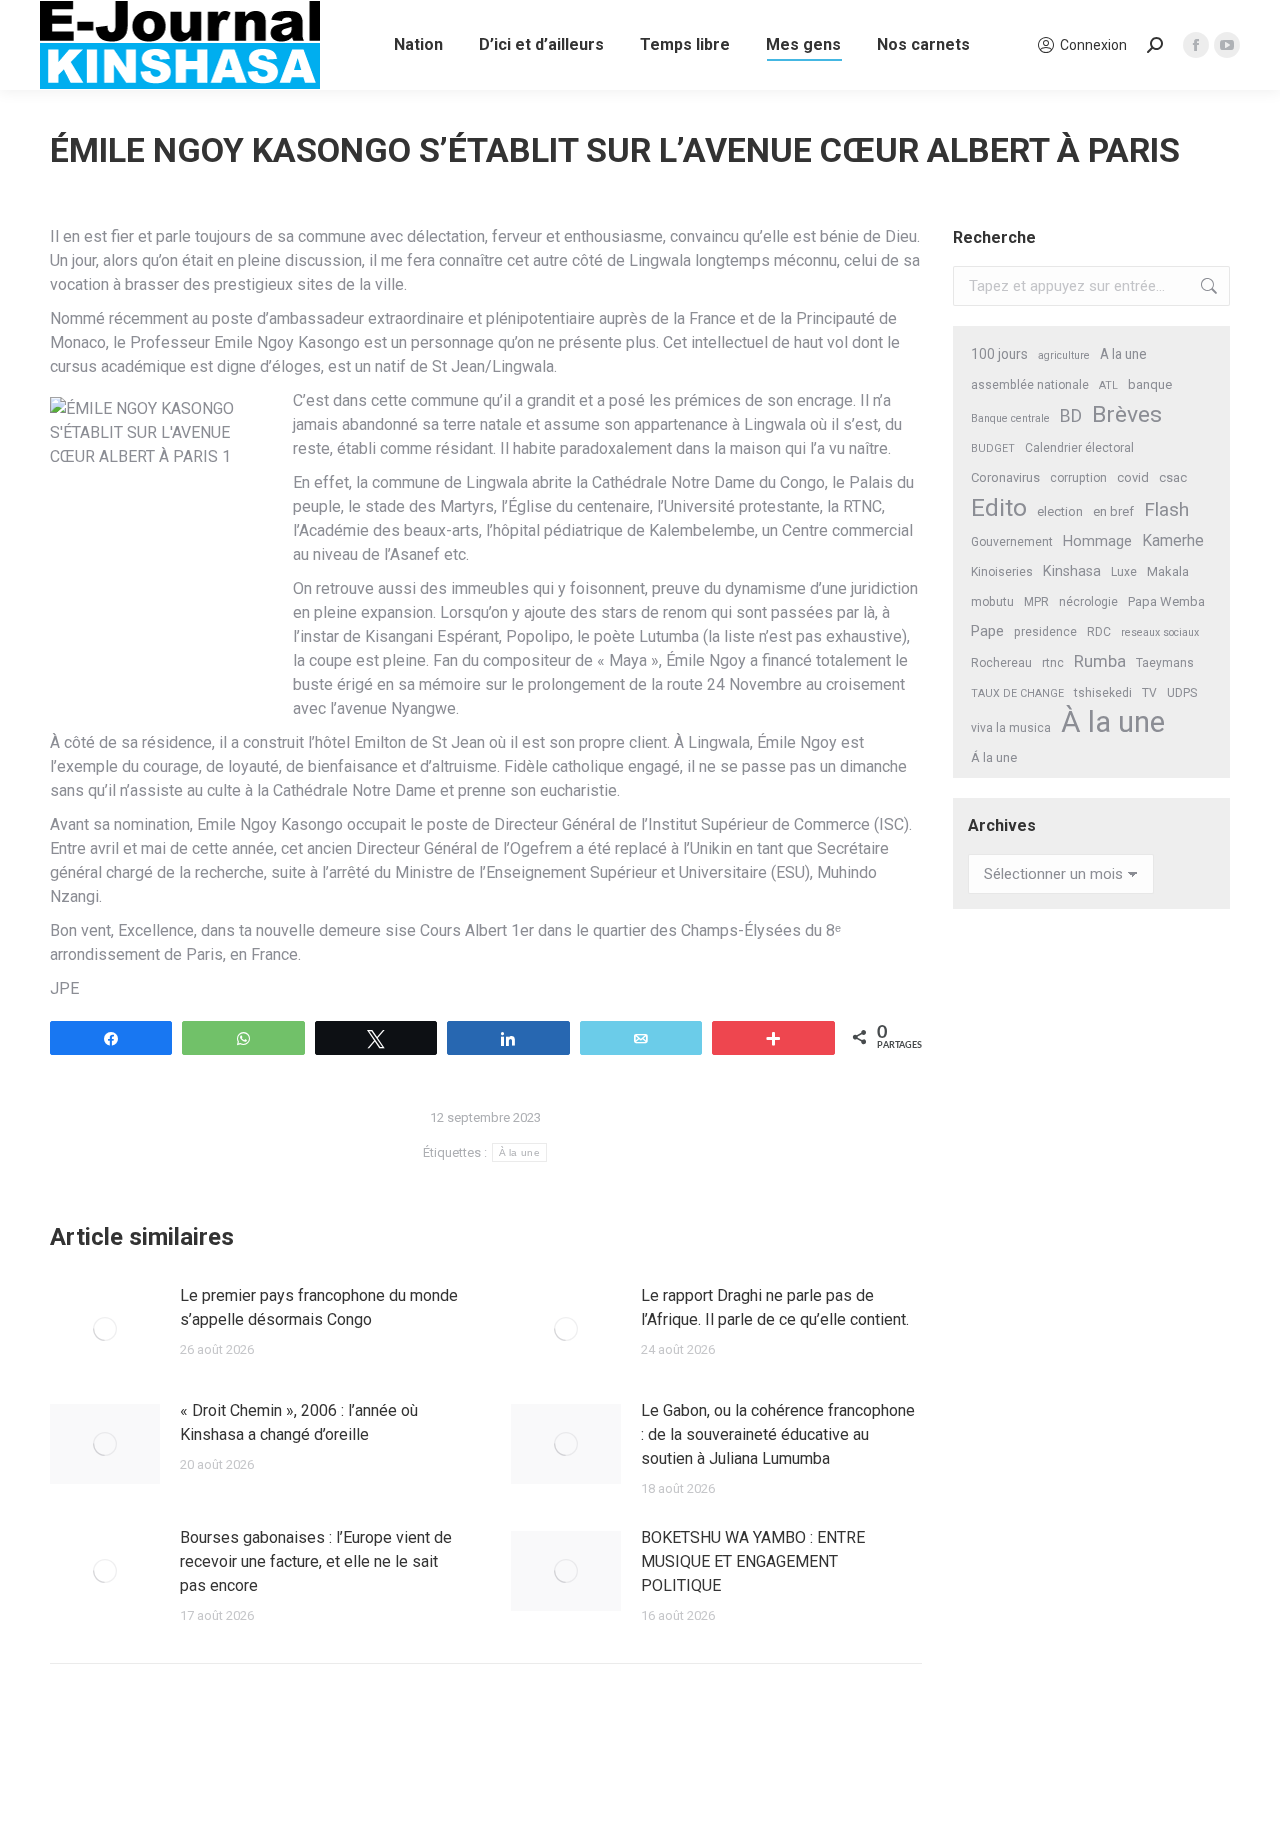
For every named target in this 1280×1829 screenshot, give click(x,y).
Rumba (1100, 661)
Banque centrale (1010, 418)
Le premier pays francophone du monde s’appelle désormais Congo (319, 1307)
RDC (1099, 632)
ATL (1108, 385)
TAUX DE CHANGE (1017, 693)
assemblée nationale (1030, 385)
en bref (1113, 511)
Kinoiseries (1002, 572)
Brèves (1127, 414)
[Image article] (105, 1329)
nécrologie (1088, 602)
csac (1173, 477)
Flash (1166, 509)
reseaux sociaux (1160, 632)
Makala (1168, 571)
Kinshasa (1072, 571)
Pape (987, 631)
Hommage (1097, 541)
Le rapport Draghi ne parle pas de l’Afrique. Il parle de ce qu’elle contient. (775, 1307)
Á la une (994, 757)
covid (1133, 477)
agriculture (1064, 355)
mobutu (992, 602)
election (1060, 511)
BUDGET (993, 448)
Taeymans (1165, 663)
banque (1150, 384)
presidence (1045, 632)
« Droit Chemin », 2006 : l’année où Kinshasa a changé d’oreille (299, 1422)
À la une (519, 1152)
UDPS (1182, 693)
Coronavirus (1005, 477)
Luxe (1124, 572)
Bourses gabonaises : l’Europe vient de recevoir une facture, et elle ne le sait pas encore (316, 1561)
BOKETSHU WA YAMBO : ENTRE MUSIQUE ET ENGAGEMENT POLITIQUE (753, 1561)
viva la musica (1011, 728)
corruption (1078, 478)
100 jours (999, 354)
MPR (1036, 602)
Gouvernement (1012, 542)
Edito (999, 507)
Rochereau (1001, 663)
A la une (1123, 354)
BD (1071, 416)
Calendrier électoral (1079, 448)
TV (1149, 693)
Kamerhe (1173, 540)
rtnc (1053, 663)
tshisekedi (1103, 693)
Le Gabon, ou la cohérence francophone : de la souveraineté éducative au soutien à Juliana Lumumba (778, 1434)
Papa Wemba (1166, 601)
